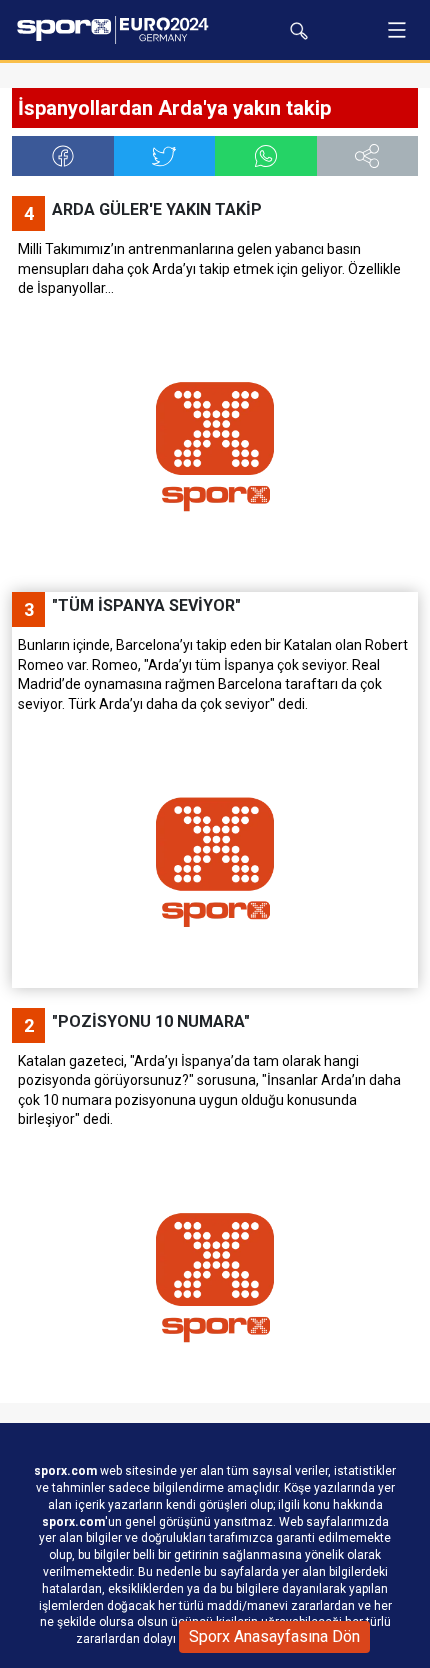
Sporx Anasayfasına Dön (274, 1636)
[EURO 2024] (117, 30)
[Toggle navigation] (397, 30)
